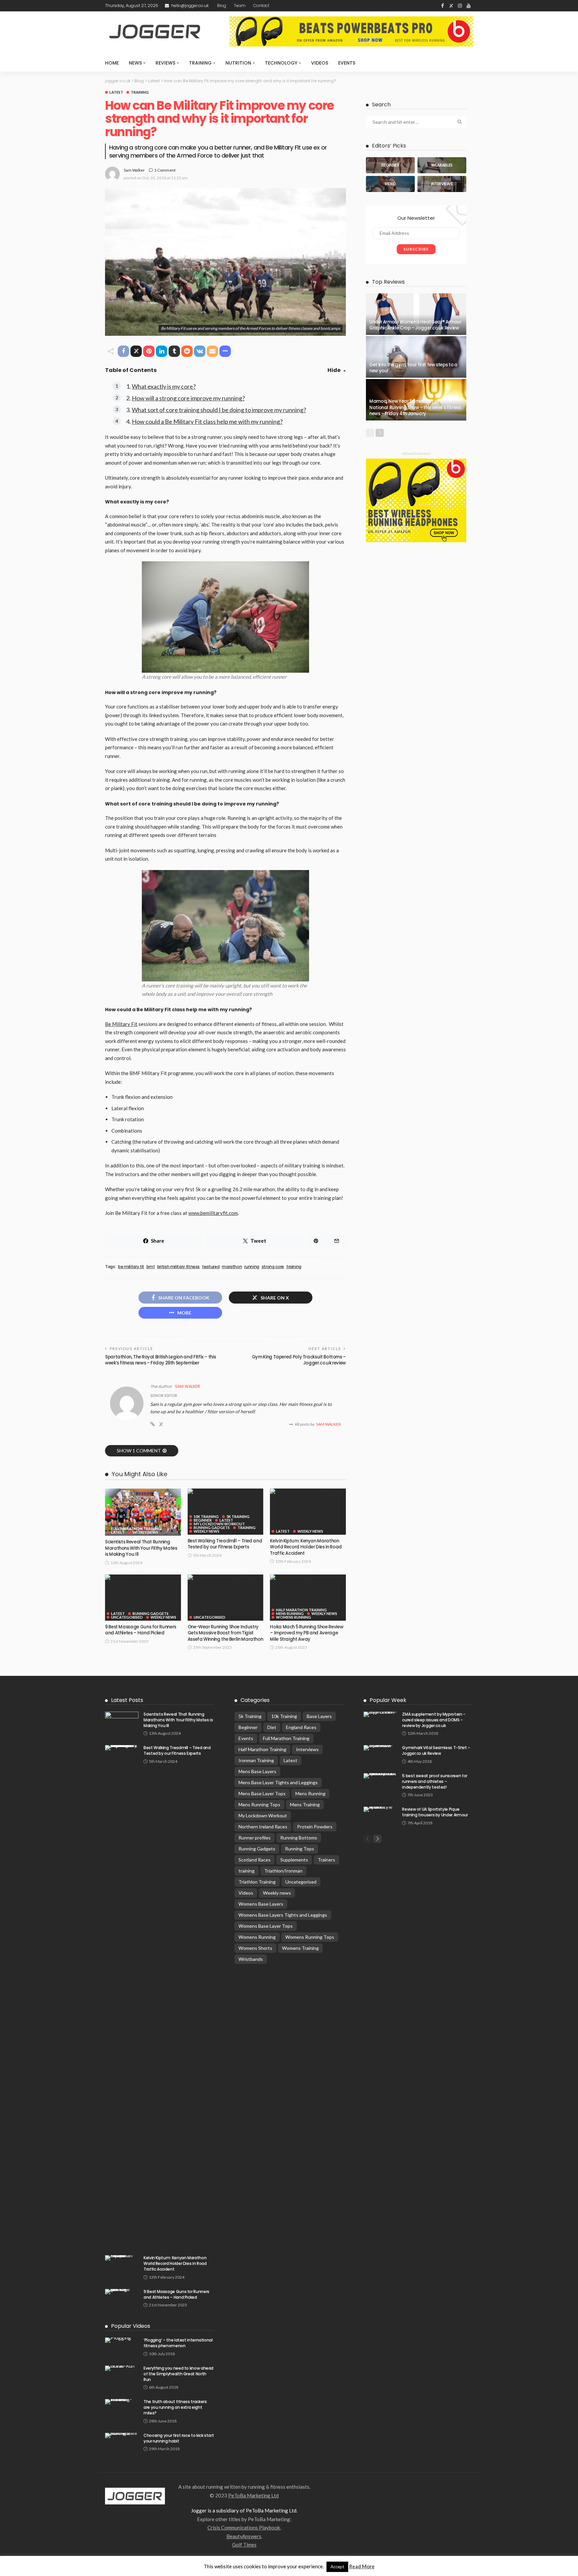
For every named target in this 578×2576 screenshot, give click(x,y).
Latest (116, 92)
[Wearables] (442, 165)
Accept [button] (337, 2567)
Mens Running (290, 1613)
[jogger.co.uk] (135, 2495)
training (140, 92)
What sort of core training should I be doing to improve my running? (219, 410)
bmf (151, 1267)
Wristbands (251, 1959)
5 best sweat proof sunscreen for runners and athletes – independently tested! (435, 1781)
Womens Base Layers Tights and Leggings (283, 1915)
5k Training (238, 1516)
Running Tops (300, 1849)
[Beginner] (390, 165)
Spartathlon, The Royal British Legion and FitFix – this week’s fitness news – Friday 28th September (160, 1360)
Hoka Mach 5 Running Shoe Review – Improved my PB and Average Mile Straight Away (307, 1633)
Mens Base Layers (257, 1771)
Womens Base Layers (261, 1904)
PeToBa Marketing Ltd (253, 2495)
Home (112, 63)
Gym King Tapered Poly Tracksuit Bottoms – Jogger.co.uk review (299, 1360)
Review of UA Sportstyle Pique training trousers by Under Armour (435, 1812)
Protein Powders (315, 1827)
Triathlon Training (257, 1882)
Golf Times (244, 2545)
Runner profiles (255, 1838)
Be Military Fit (121, 1024)
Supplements (294, 1860)
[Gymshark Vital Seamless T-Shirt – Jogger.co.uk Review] (380, 1748)
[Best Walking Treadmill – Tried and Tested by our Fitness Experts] (226, 1491)
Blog (222, 6)
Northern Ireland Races (263, 1827)
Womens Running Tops (310, 1937)
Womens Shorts (255, 1948)
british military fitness (178, 1267)
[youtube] (469, 6)
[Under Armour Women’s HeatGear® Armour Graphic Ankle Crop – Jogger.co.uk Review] (416, 314)
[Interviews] (442, 184)
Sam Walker (134, 170)
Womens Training (300, 1948)
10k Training (206, 1516)
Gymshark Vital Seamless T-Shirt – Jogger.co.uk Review (436, 1750)
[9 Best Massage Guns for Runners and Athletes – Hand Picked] (143, 1577)
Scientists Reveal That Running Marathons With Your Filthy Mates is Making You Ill (141, 1548)
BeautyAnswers (244, 2536)
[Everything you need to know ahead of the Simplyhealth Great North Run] (122, 2368)
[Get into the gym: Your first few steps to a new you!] (416, 357)
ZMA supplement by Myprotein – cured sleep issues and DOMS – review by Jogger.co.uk (434, 1720)
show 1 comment (139, 1451)
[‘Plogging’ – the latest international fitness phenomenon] (122, 2340)
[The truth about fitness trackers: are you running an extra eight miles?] (122, 2402)
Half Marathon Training (301, 1610)
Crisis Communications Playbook (244, 2527)
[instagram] (460, 6)
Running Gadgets (212, 1528)
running (252, 1267)
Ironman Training (256, 1760)
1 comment (165, 170)
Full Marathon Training (136, 1529)
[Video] (390, 184)
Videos (320, 63)
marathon (232, 1267)
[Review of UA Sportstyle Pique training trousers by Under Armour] (380, 1809)
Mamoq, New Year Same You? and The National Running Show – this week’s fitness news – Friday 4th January (415, 407)
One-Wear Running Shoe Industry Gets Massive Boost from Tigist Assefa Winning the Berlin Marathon (225, 1633)
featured (211, 1267)
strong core (273, 1267)
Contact (261, 6)
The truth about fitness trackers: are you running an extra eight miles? (175, 2407)
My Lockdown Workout (219, 1524)
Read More (362, 2566)
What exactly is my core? (164, 386)
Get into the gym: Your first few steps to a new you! (413, 368)
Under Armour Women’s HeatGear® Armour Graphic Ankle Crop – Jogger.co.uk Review (415, 325)
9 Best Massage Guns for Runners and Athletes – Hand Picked (141, 1630)
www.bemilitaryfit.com (213, 1213)
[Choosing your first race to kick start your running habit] (122, 2436)
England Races (301, 1727)
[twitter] (451, 6)
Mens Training (305, 1804)
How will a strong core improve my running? (188, 398)
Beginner (203, 1520)
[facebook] (443, 6)
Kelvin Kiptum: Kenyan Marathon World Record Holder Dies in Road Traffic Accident (306, 1547)
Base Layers (319, 1716)
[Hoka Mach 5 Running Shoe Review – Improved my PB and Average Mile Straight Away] (308, 1577)
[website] (153, 1424)
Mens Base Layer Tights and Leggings (278, 1782)
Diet (272, 1727)
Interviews (307, 1749)
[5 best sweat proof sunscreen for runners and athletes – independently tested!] (380, 1776)
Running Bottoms (299, 1838)
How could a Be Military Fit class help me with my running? (207, 421)
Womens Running (294, 1617)
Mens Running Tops (259, 1804)
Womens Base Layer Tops (266, 1926)
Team (240, 6)
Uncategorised (127, 1617)
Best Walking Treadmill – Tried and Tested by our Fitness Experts (225, 1544)
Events (347, 63)
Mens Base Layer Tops (262, 1793)
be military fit (131, 1267)
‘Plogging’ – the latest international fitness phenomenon (178, 2343)
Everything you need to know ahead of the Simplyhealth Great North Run (178, 2374)
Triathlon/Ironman (283, 1871)
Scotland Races (255, 1860)
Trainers (326, 1860)
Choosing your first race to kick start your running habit (179, 2438)
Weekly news (145, 1532)
